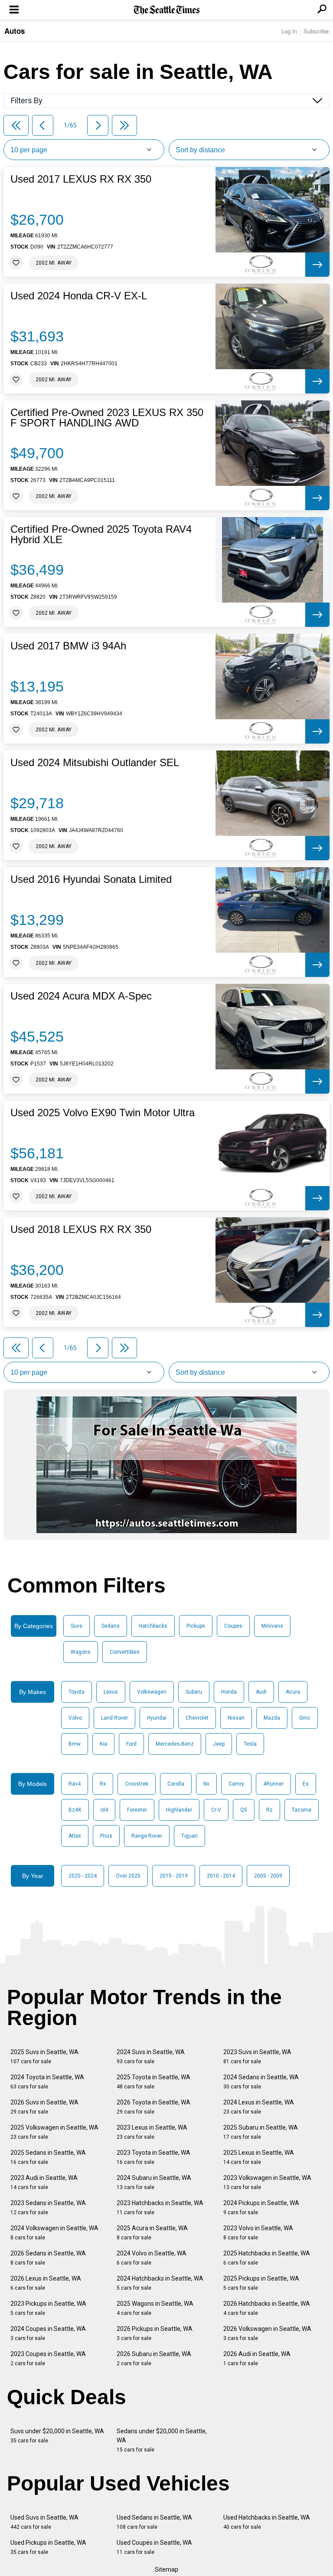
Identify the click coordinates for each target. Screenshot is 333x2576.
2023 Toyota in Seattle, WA (153, 2157)
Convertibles (125, 1652)
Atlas (75, 1836)
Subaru (194, 1692)
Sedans (111, 1626)
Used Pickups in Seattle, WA (48, 2547)
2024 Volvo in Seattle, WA (152, 2258)
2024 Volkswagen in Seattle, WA (54, 2233)
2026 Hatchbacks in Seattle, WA (267, 2308)
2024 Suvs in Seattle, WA (151, 2057)
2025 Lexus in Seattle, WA (259, 2157)
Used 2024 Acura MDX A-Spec (81, 996)
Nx (206, 1784)
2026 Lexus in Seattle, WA (46, 2283)
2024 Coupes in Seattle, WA (48, 2333)
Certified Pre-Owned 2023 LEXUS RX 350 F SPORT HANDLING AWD (107, 418)
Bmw (75, 1744)
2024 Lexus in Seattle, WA (259, 2107)
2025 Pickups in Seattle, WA (261, 2283)
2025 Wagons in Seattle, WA (155, 2308)
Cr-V (216, 1810)
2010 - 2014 (221, 1876)
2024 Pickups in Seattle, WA (261, 2207)
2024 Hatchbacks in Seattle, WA (160, 2283)
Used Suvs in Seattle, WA (44, 2522)
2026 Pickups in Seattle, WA (155, 2333)
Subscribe (316, 31)
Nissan (236, 1718)
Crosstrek (137, 1784)
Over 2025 (128, 1876)
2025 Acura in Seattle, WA (152, 2233)
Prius (106, 1836)
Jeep (219, 1744)
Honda (229, 1692)
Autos (15, 31)
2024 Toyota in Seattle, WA (47, 2082)
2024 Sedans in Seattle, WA (261, 2082)
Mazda (272, 1718)
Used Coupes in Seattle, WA (154, 2547)
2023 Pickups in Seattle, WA (48, 2308)
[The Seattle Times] (167, 10)
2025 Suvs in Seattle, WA (44, 2057)
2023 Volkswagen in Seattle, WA (267, 2182)
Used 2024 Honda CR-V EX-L (79, 296)
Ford (131, 1744)
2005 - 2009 (268, 1876)
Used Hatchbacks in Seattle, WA (267, 2522)
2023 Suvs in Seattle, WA (257, 2057)
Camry (236, 1784)
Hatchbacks (153, 1626)
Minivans (272, 1626)
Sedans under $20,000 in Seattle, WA (162, 2440)
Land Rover (114, 1718)
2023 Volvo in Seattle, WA (258, 2233)
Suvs (77, 1626)
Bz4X (75, 1810)
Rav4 (75, 1784)
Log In (289, 31)
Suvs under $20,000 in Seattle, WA (57, 2436)
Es (306, 1784)
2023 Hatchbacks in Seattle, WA (160, 2207)
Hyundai (157, 1718)
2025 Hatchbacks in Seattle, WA (267, 2258)
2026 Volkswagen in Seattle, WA (267, 2333)
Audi (261, 1692)
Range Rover (147, 1836)
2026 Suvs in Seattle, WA (44, 2107)
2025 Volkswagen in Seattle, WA (54, 2132)
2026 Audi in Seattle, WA (257, 2358)
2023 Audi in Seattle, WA (44, 2182)
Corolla (176, 1784)
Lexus (111, 1692)
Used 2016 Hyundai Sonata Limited (91, 879)
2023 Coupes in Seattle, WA (48, 2358)
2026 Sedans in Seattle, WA (48, 2258)
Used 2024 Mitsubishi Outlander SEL (95, 763)
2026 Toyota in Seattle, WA (153, 2107)
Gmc (305, 1718)
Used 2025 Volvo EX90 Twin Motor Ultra (103, 1113)
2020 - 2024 (83, 1876)
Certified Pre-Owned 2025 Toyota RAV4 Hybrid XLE (101, 534)
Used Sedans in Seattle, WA (154, 2522)
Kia (103, 1744)
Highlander (179, 1810)
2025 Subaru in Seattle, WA (261, 2132)
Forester (137, 1810)
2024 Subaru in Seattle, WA (154, 2182)
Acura (293, 1692)
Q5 (244, 1810)
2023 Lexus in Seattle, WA (152, 2132)
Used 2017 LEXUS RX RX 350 (81, 179)
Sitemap (166, 2569)
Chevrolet (197, 1718)
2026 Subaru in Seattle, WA (154, 2358)
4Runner (273, 1784)
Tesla (250, 1744)
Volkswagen (152, 1692)
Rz (269, 1810)
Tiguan (189, 1836)
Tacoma (302, 1810)
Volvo (75, 1718)
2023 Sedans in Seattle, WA (48, 2207)
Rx (103, 1784)
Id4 (104, 1810)
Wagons (81, 1652)
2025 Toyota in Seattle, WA (153, 2082)
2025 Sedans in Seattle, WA (48, 2157)
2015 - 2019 (174, 1876)
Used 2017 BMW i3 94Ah (68, 646)
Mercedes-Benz (175, 1744)
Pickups (196, 1626)
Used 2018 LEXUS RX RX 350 (81, 1229)
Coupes (233, 1626)
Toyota (77, 1692)
